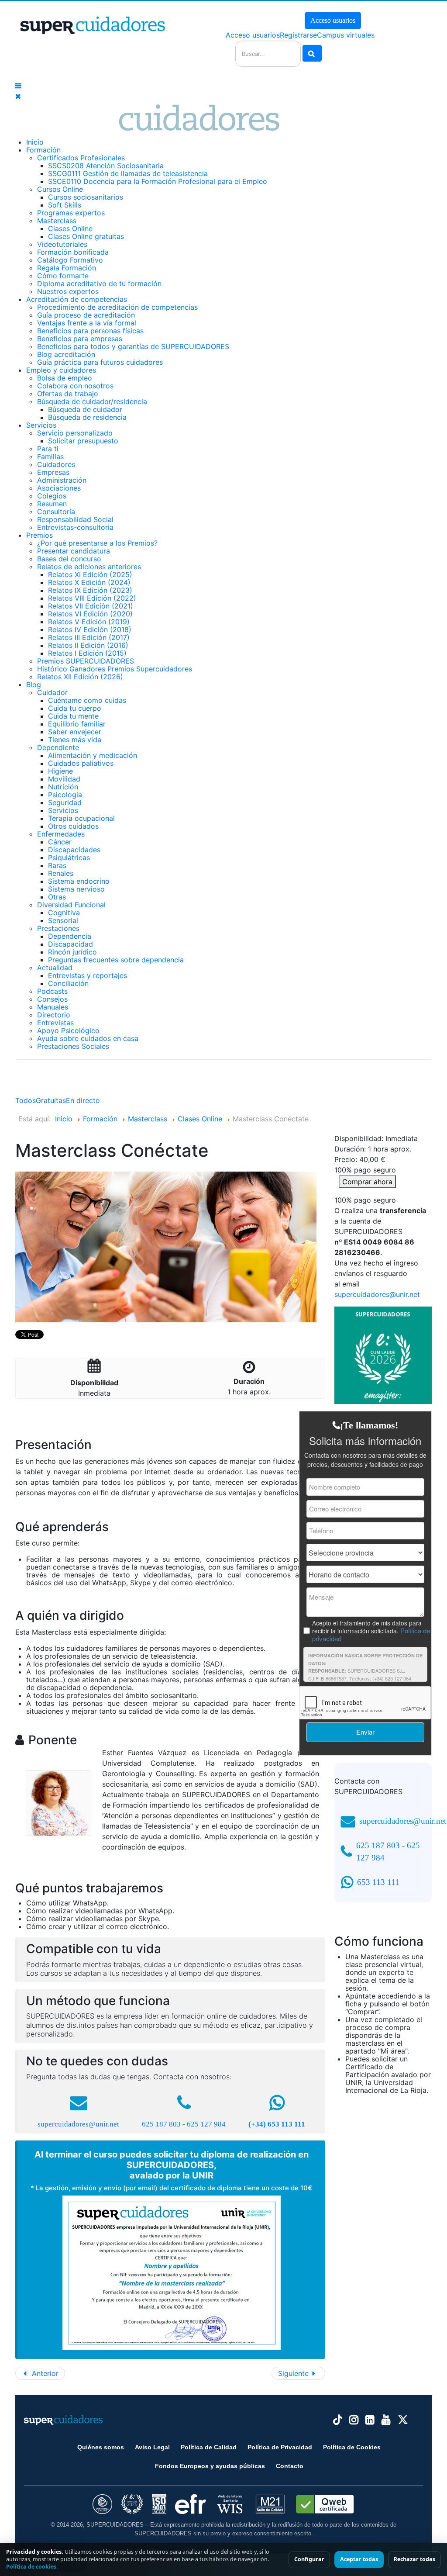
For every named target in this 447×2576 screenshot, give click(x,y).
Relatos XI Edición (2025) (90, 574)
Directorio (54, 1015)
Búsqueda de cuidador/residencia (92, 401)
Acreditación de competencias (77, 299)
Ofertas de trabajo (68, 394)
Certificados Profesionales (81, 158)
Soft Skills (65, 205)
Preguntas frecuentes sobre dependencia (116, 960)
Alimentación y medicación (93, 755)
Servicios (41, 425)
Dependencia (70, 936)
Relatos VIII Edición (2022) (92, 598)
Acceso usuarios (333, 20)
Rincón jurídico (72, 952)
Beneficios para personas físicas (90, 331)
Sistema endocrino (79, 881)
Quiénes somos (101, 2447)
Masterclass (57, 221)
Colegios (52, 496)
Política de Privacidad (280, 2447)
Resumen (52, 504)
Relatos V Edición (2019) (89, 622)
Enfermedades (61, 834)
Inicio (35, 142)
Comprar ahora (367, 1182)
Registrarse (298, 35)
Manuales (53, 1007)
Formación (43, 150)
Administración (62, 480)
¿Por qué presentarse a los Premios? (97, 543)
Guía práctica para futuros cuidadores (100, 362)
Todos (26, 1100)
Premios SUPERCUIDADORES (86, 661)
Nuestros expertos (68, 291)
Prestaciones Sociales (73, 1046)
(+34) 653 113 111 (277, 2124)
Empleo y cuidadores (61, 370)
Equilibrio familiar (77, 724)
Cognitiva (64, 913)
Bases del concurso (69, 559)
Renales (61, 873)
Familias (50, 456)
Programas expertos (71, 213)
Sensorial (63, 920)
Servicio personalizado (75, 433)
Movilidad (64, 779)
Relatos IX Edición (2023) (90, 590)
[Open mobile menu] (18, 86)
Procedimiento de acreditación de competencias (117, 307)
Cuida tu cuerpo (75, 708)
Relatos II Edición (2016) (88, 645)
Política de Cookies (352, 2447)
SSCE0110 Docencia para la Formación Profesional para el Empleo (158, 181)
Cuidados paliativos (81, 763)
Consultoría (56, 512)
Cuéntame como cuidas (87, 700)
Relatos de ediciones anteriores (89, 567)
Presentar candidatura (74, 551)
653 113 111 (378, 1882)
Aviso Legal (152, 2447)
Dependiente (58, 747)
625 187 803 (161, 2124)
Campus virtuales (346, 35)
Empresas (53, 472)
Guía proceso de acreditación (86, 315)
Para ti (48, 449)
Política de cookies (31, 2567)
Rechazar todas (414, 2559)
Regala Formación (67, 268)
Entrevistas (55, 1023)
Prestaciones (58, 928)
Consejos (52, 999)
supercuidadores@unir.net (78, 2124)
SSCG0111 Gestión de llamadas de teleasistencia (128, 173)
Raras (57, 865)
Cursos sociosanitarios (86, 197)
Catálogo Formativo (70, 260)
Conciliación (68, 983)
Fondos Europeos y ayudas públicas (210, 2466)
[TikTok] (338, 2420)
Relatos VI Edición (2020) (90, 614)
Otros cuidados (73, 826)
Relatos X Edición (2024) (89, 582)
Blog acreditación (66, 354)
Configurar (309, 2559)
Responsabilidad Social (75, 519)
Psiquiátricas (69, 858)
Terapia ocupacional (81, 818)
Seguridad (65, 802)
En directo (83, 1100)
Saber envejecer (75, 732)
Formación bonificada (73, 252)
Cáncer (60, 842)
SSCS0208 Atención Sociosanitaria (106, 166)
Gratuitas (51, 1100)
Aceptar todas (359, 2559)
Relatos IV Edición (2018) (90, 629)
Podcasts (52, 991)
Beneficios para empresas (80, 339)
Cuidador (52, 692)
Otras (57, 897)
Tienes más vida (75, 740)
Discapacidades (74, 850)
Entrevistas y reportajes (88, 975)
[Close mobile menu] (18, 96)
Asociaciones (59, 488)
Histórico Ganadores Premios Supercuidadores (115, 669)
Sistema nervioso (76, 889)
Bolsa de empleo (65, 378)
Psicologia (65, 795)
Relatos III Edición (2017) (89, 637)
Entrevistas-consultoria (75, 527)
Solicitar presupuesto (83, 441)
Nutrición (63, 787)
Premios (40, 535)
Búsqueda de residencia (87, 417)
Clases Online (70, 228)
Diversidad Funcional (71, 905)
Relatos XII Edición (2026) (80, 677)
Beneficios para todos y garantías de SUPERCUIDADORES (133, 346)
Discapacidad (70, 944)
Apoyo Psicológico (68, 1030)
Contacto (290, 2466)
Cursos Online (60, 189)
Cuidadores (56, 464)
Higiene (60, 771)
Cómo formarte (63, 276)
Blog (34, 685)
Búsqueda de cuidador (85, 409)
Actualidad (55, 968)
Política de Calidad (209, 2447)
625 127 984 (206, 2124)
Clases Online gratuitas (86, 236)
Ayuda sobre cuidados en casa (88, 1038)
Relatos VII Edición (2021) (91, 606)
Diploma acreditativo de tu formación (99, 284)
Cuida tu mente (73, 716)
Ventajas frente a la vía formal (87, 323)
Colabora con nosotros (75, 386)
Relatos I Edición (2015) (87, 653)
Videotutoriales (62, 244)
